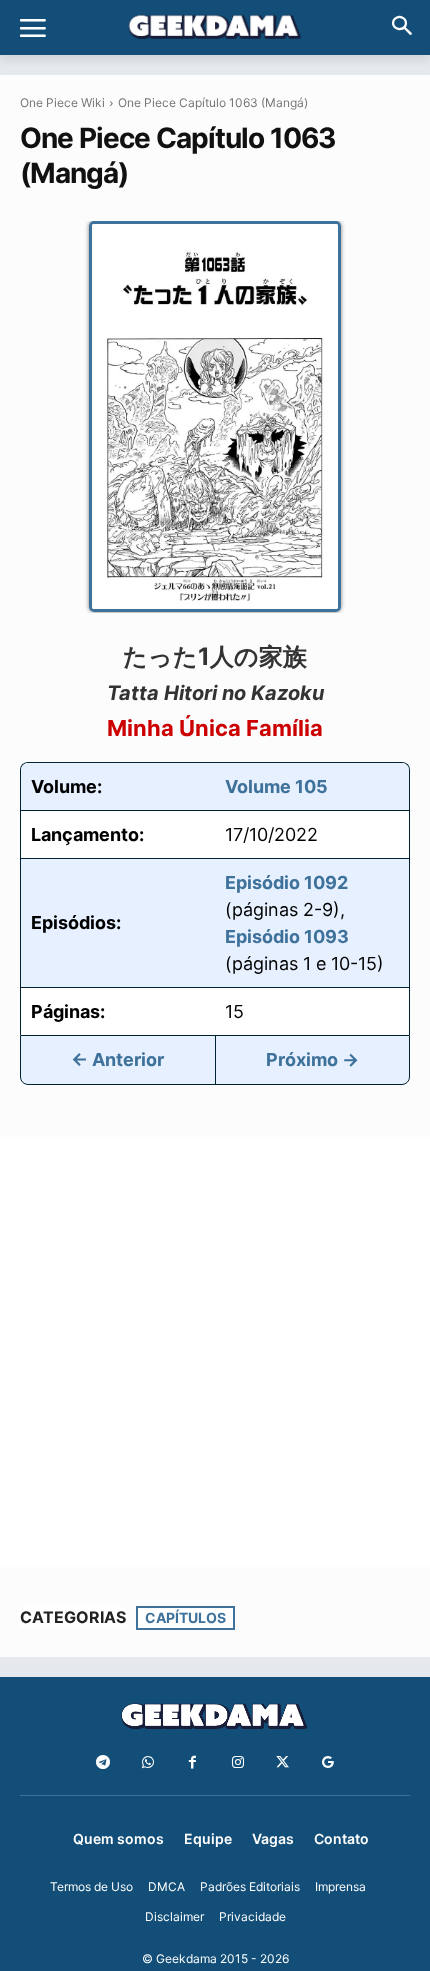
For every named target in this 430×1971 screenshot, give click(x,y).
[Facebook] (192, 1762)
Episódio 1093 (287, 936)
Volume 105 (276, 786)
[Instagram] (237, 1762)
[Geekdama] (215, 29)
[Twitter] (282, 1762)
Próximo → (312, 1059)
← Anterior (117, 1059)
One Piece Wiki (62, 102)
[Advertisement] (215, 1352)
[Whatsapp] (147, 1762)
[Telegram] (102, 1762)
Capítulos (185, 1617)
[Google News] (327, 1762)
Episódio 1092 (286, 882)
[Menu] (33, 28)
